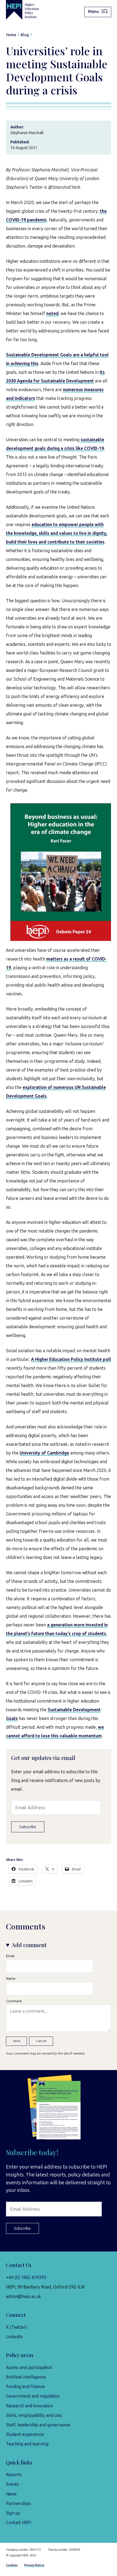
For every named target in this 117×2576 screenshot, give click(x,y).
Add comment (29, 1945)
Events (13, 2484)
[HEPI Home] (27, 10)
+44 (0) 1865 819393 (26, 2277)
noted (52, 313)
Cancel (41, 2041)
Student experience (25, 2434)
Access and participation (29, 2367)
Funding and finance (25, 2387)
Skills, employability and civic (34, 2415)
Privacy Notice (34, 2565)
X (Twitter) (16, 2327)
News (11, 2494)
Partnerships (19, 2504)
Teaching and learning (27, 2444)
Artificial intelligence (26, 2377)
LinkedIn (14, 2337)
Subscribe (28, 1827)
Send (16, 2041)
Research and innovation (30, 2406)
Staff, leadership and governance (38, 2425)
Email (10, 1956)
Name (11, 1979)
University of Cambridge (44, 1453)
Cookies (12, 2565)
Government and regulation (33, 2396)
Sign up (13, 2513)
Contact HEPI (19, 2523)
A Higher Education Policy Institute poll (71, 1359)
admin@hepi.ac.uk (24, 2297)
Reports (14, 2475)
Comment (14, 2001)
